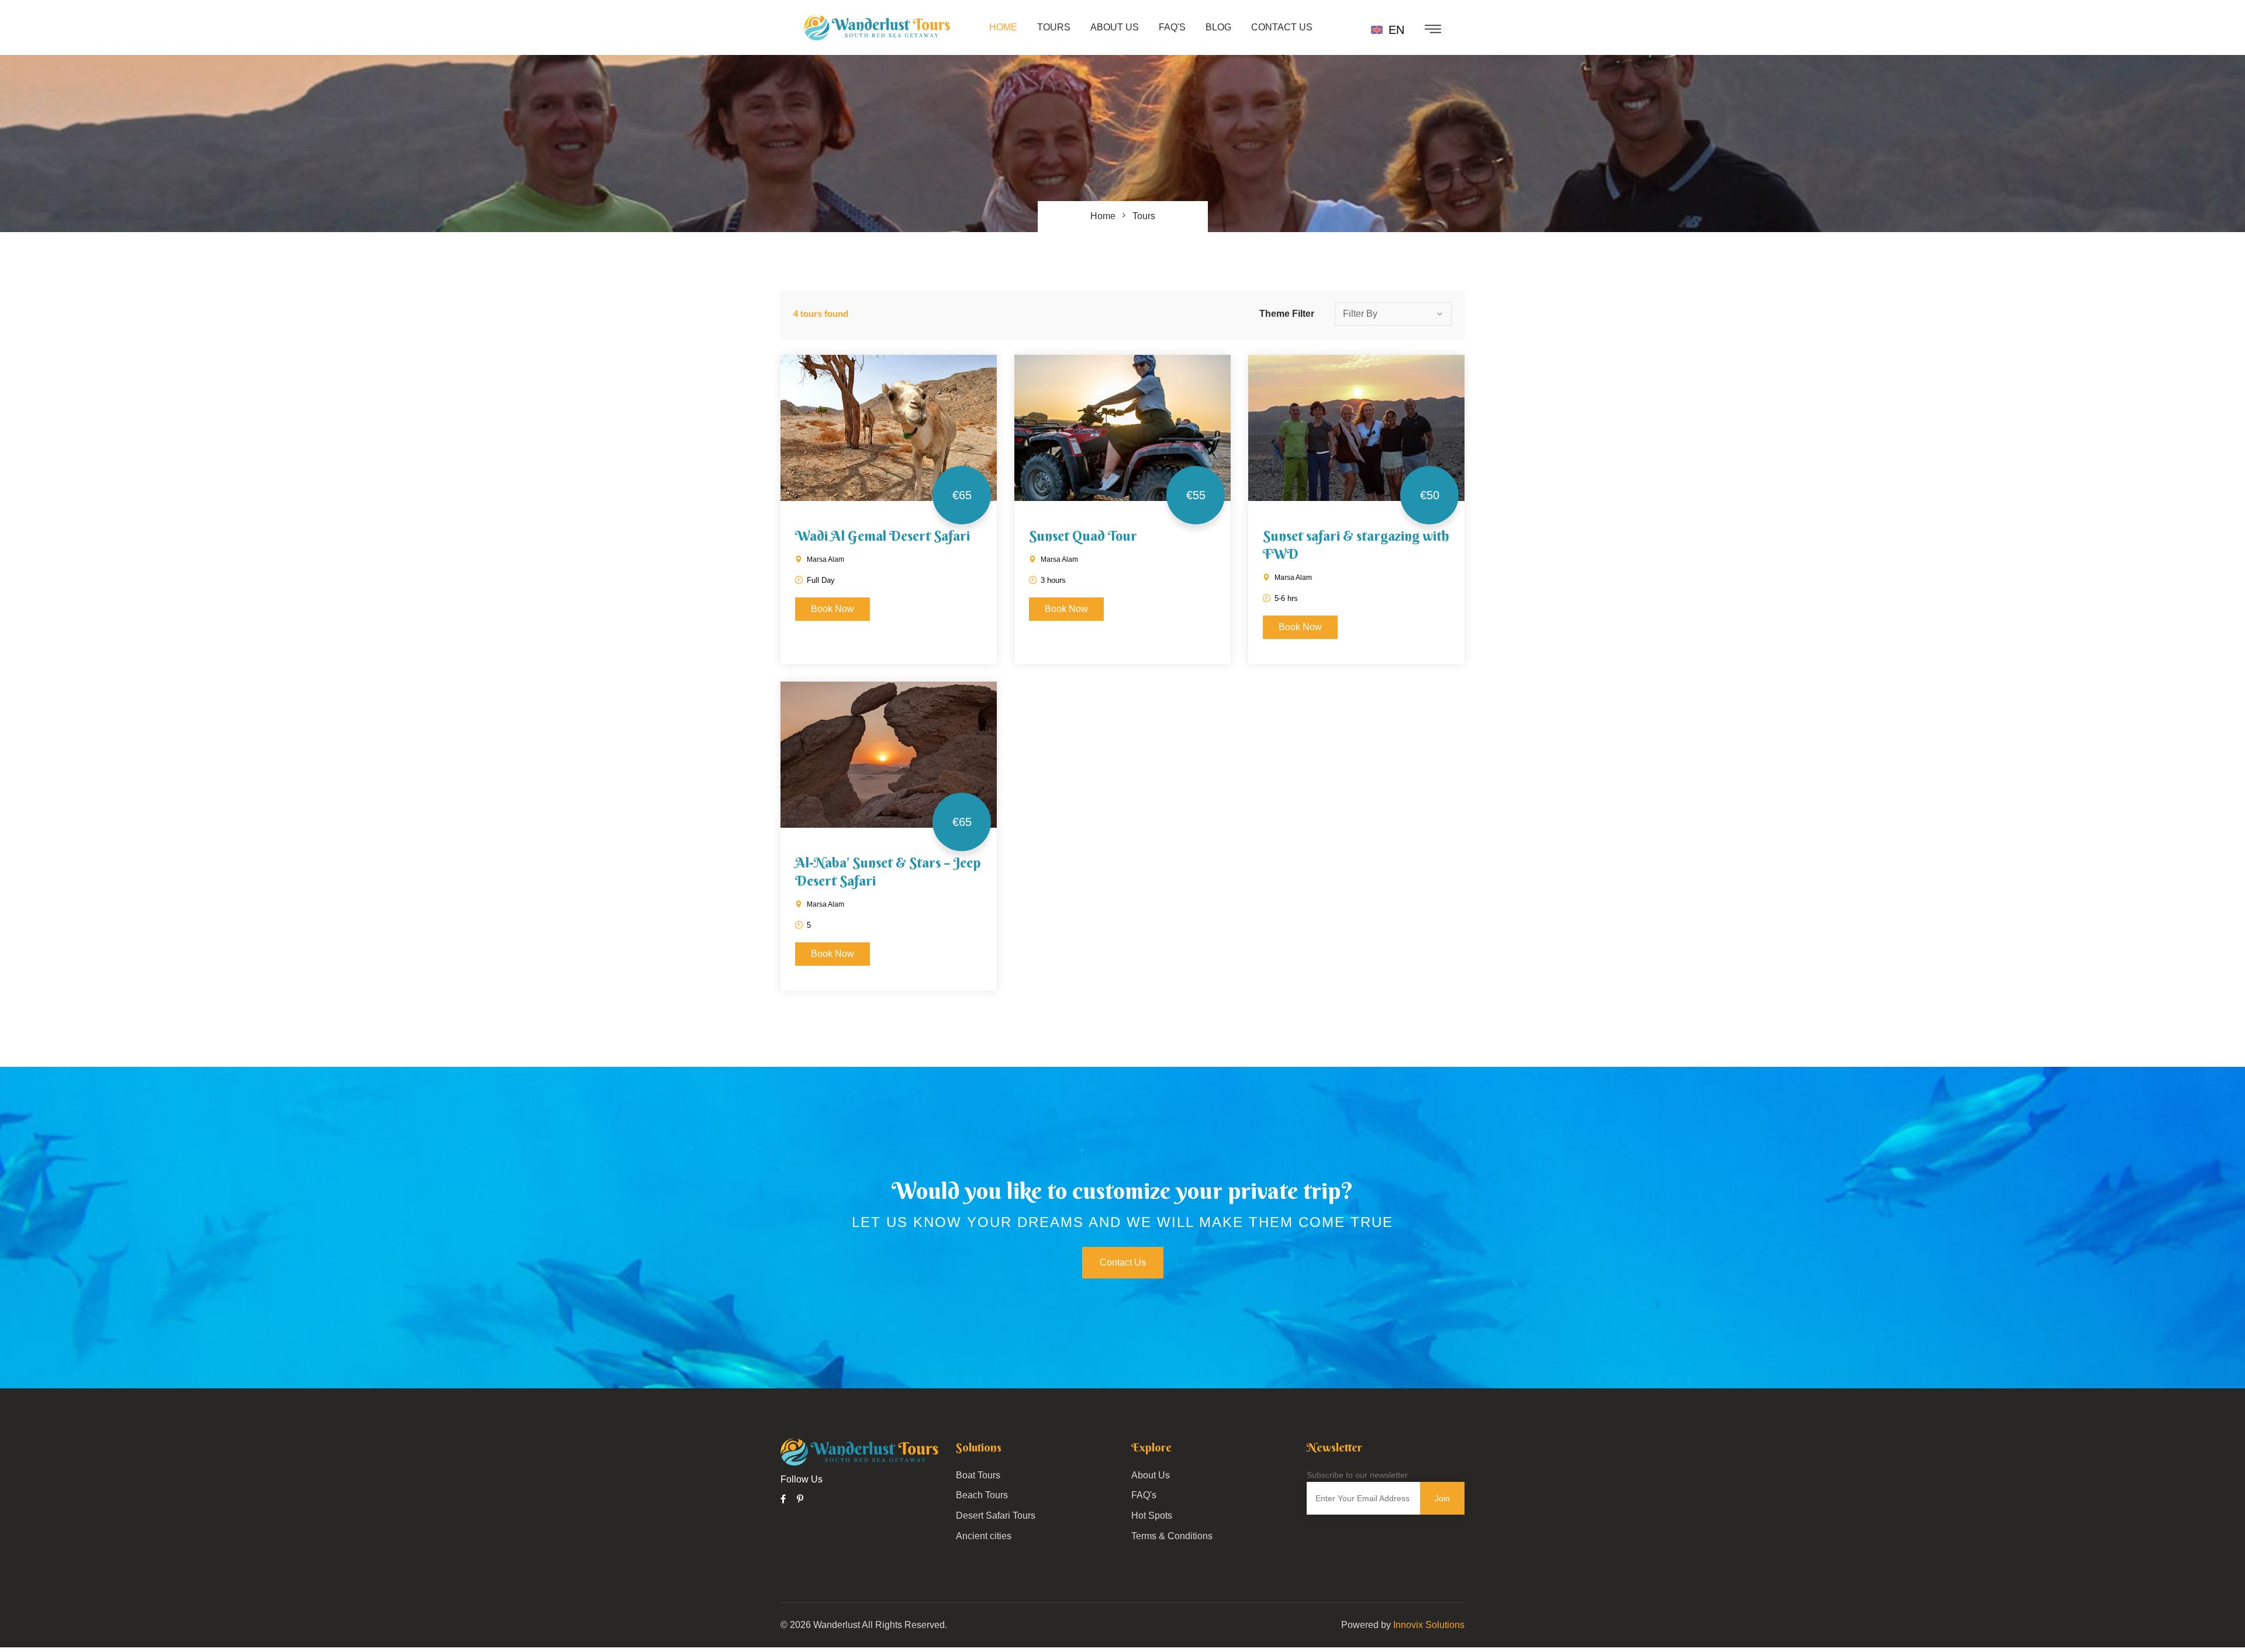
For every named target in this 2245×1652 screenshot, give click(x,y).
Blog (1218, 27)
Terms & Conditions (1172, 1536)
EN (1395, 30)
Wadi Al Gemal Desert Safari (883, 535)
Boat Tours (978, 1475)
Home (1003, 27)
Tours (1054, 27)
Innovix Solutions (1429, 1625)
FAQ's (1172, 27)
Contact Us (1282, 27)
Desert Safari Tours (996, 1516)
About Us (1115, 27)
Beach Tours (982, 1495)
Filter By (1360, 314)
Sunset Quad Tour (1083, 535)
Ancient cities (984, 1536)
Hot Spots (1152, 1516)
